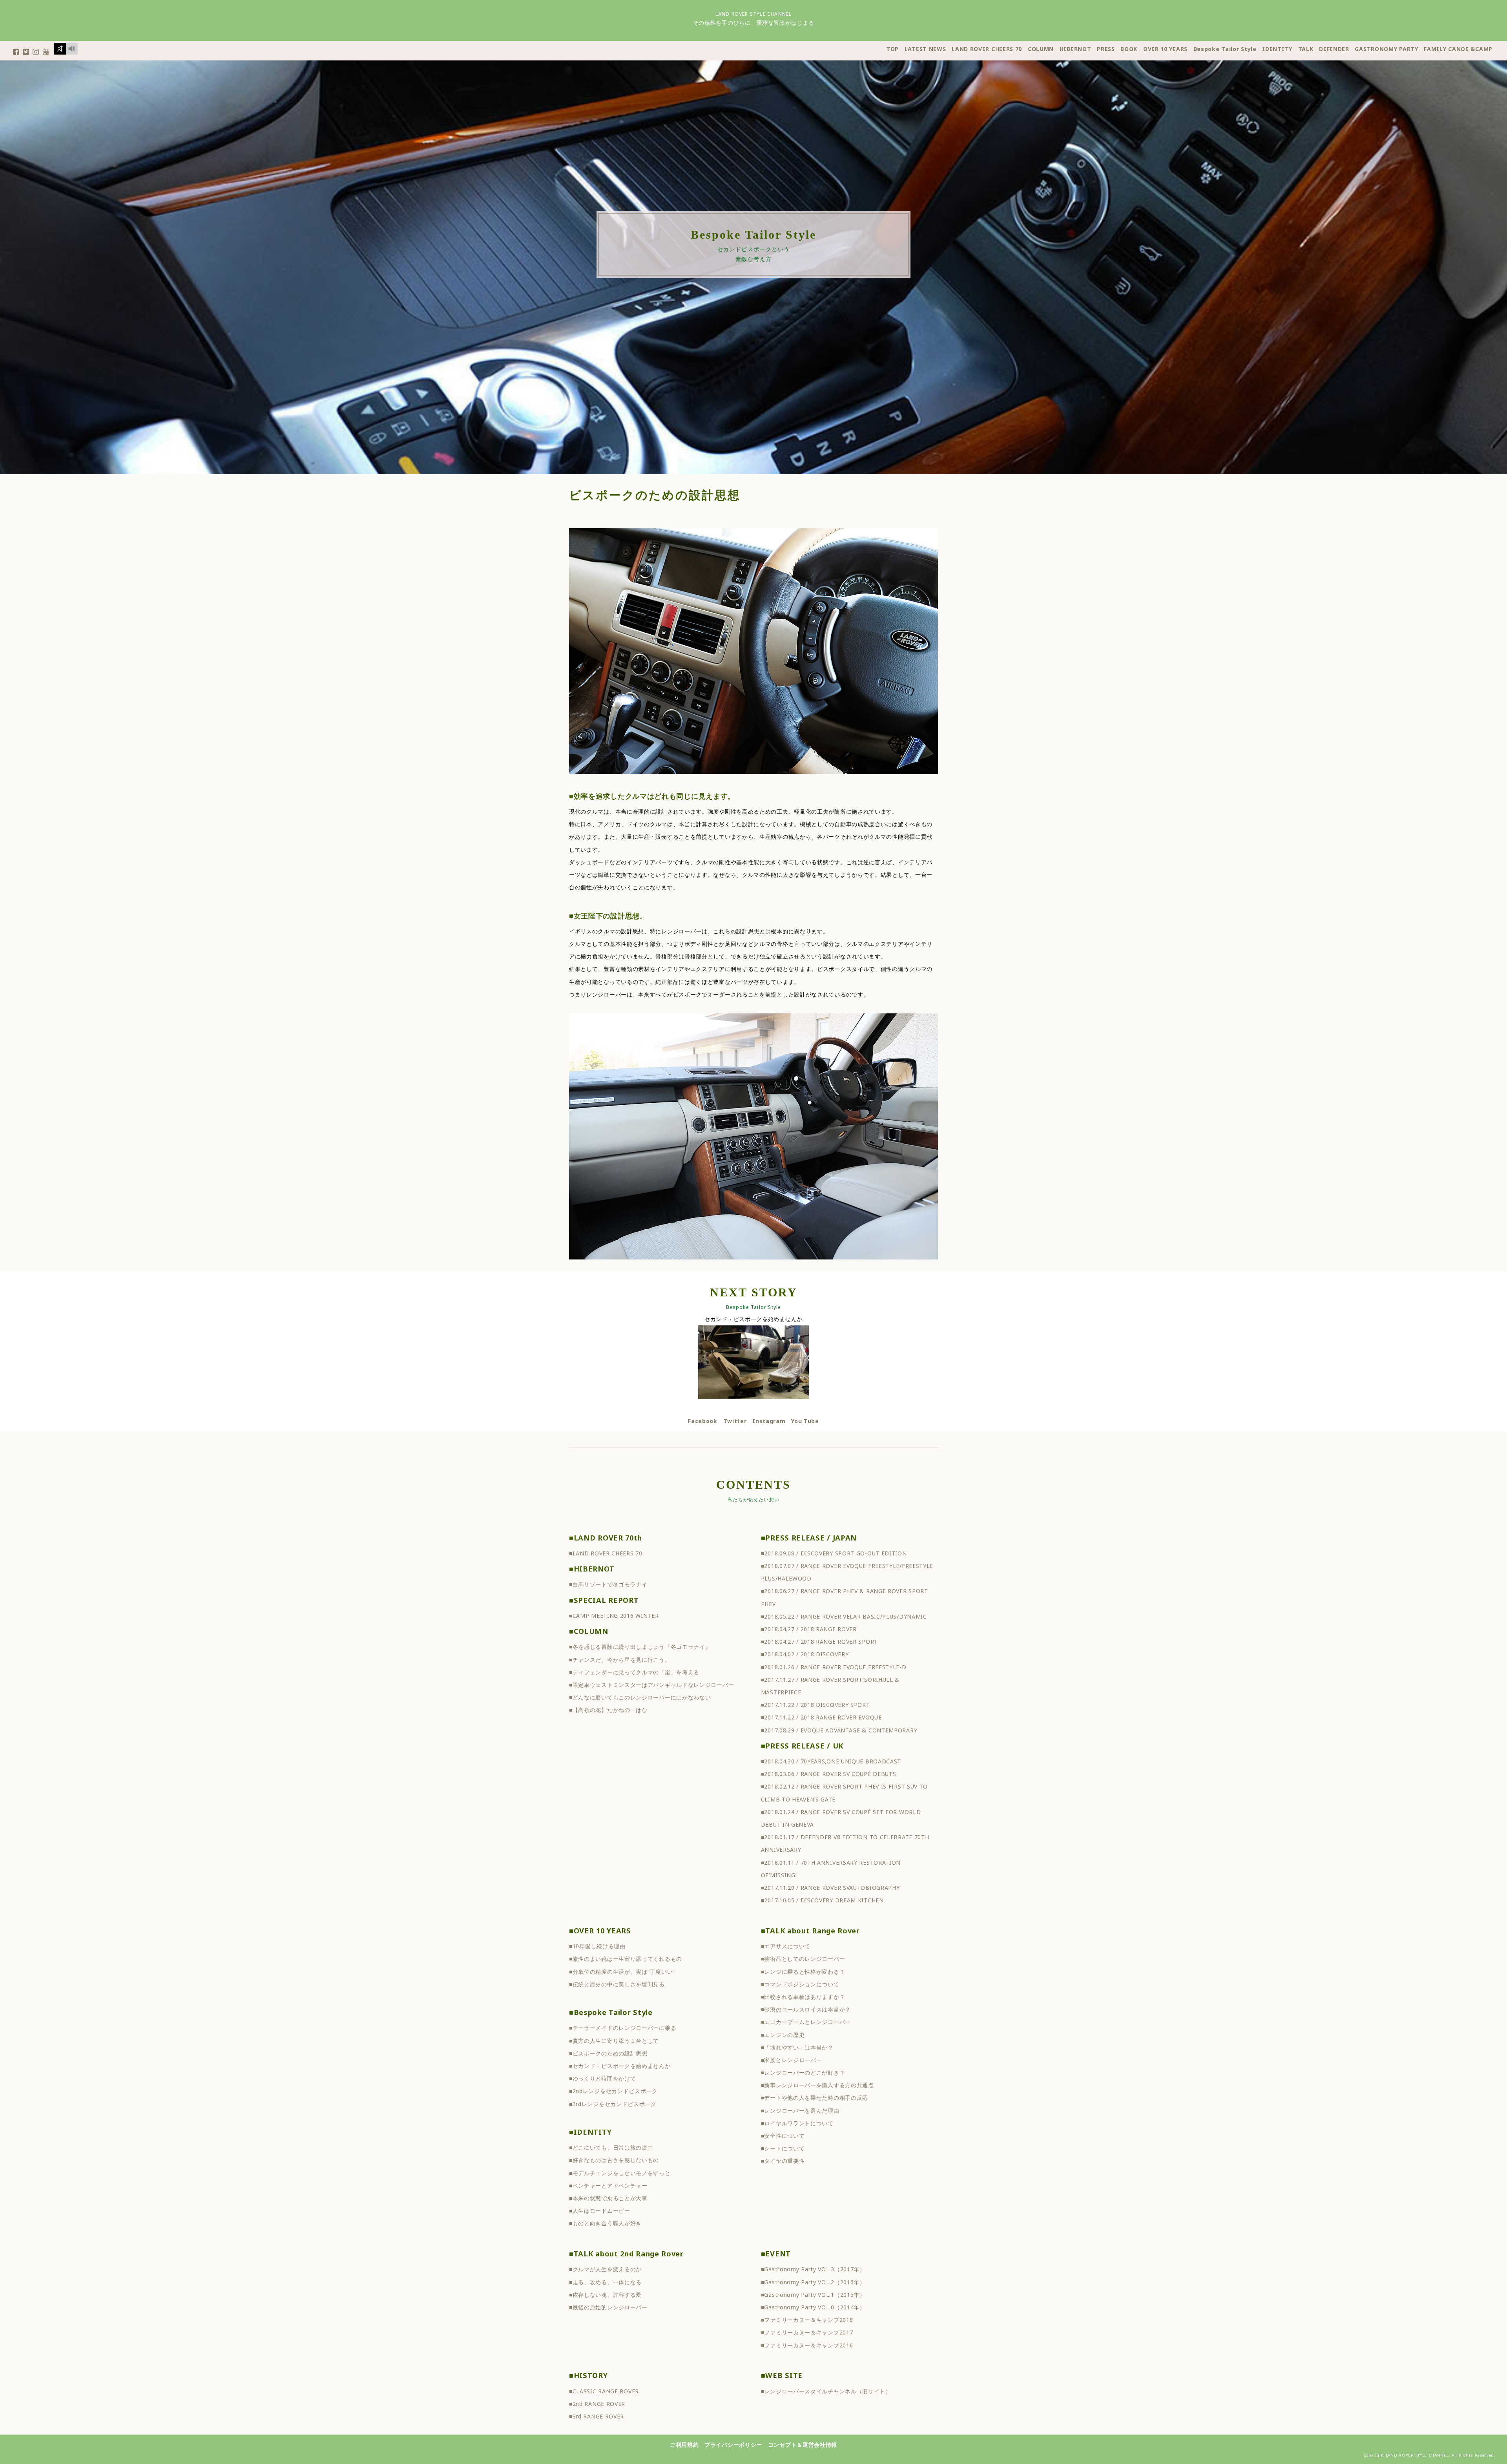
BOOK (1129, 49)
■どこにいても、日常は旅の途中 (611, 2147)
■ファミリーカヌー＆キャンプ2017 (807, 2332)
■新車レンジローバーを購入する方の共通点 (817, 2085)
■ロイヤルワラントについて (797, 2123)
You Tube (805, 1421)
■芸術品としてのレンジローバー (803, 1959)
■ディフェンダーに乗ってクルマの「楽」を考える (634, 1672)
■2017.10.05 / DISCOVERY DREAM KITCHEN (822, 1900)
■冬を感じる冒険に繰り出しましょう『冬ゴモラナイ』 (640, 1647)
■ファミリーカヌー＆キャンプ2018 (807, 2320)
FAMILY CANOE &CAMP (1458, 49)
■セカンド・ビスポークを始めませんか (620, 2066)
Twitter (735, 1421)
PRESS (1106, 49)
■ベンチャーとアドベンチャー (608, 2186)
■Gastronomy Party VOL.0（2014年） (813, 2307)
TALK (1306, 49)
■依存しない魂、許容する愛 (605, 2295)
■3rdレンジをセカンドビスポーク (613, 2104)
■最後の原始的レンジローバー (608, 2307)
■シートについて (783, 2148)
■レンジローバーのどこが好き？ (803, 2072)
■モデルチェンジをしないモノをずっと (620, 2173)
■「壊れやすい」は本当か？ (797, 2047)
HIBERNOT (1076, 49)
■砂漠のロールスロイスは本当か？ (806, 2009)
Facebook (703, 1421)
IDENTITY (1277, 49)
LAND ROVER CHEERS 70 (987, 49)
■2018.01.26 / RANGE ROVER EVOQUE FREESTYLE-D (834, 1667)
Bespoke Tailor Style (1225, 49)
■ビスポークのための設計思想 (608, 2053)
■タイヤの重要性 (783, 2161)
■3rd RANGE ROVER (597, 2416)
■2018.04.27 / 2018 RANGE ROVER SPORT (819, 1642)
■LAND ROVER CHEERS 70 (606, 1553)
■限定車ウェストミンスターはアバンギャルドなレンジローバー (651, 1685)
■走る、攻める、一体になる (605, 2282)
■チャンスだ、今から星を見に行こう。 (620, 1660)
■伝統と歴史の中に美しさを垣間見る (617, 1984)
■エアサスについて (786, 1946)
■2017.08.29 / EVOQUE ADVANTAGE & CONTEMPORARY (839, 1730)
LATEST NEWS (925, 49)
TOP (892, 49)
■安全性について (783, 2136)
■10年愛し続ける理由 (597, 1946)
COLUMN (1041, 49)
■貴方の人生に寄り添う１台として (614, 2041)
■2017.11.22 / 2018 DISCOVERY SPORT (816, 1705)
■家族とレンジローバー (792, 2060)
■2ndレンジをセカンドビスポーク (613, 2091)
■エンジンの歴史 (783, 2035)
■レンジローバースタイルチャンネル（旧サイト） (826, 2391)
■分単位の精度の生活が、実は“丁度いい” (622, 1972)
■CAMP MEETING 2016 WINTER (614, 1616)
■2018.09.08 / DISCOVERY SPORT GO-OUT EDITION (834, 1553)
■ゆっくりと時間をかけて (602, 2078)
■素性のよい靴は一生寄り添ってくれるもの (626, 1959)
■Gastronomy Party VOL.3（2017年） (813, 2269)
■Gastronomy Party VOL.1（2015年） (813, 2295)
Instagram (769, 1421)
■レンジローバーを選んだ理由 (800, 2111)
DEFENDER (1334, 49)
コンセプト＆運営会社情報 (803, 2445)
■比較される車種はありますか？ (803, 1997)
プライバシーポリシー (733, 2445)
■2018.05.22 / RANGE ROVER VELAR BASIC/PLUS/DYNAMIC (844, 1616)
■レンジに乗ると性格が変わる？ (803, 1972)
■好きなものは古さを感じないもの (614, 2160)
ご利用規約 (684, 2445)
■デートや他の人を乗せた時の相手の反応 (815, 2098)
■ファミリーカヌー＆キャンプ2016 (807, 2345)
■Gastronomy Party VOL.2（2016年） (813, 2282)
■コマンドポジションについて (800, 1984)
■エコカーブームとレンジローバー (806, 2022)
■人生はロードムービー (600, 2211)
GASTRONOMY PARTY (1386, 49)
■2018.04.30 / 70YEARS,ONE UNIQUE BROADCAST (831, 1761)
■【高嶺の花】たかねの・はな (608, 1710)
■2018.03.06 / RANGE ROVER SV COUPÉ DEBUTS (829, 1774)
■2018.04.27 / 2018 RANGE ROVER (809, 1629)
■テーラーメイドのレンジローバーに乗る (623, 2028)
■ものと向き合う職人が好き (605, 2223)
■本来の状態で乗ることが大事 (608, 2198)
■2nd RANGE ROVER (597, 2404)
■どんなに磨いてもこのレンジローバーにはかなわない (640, 1697)
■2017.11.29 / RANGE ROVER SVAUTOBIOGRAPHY (830, 1888)
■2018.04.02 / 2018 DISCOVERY (805, 1654)
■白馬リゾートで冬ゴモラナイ (608, 1584)
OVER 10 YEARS (1165, 49)
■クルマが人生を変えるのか (605, 2269)
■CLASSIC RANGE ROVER (604, 2391)
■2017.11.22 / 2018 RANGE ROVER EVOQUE (821, 1717)
